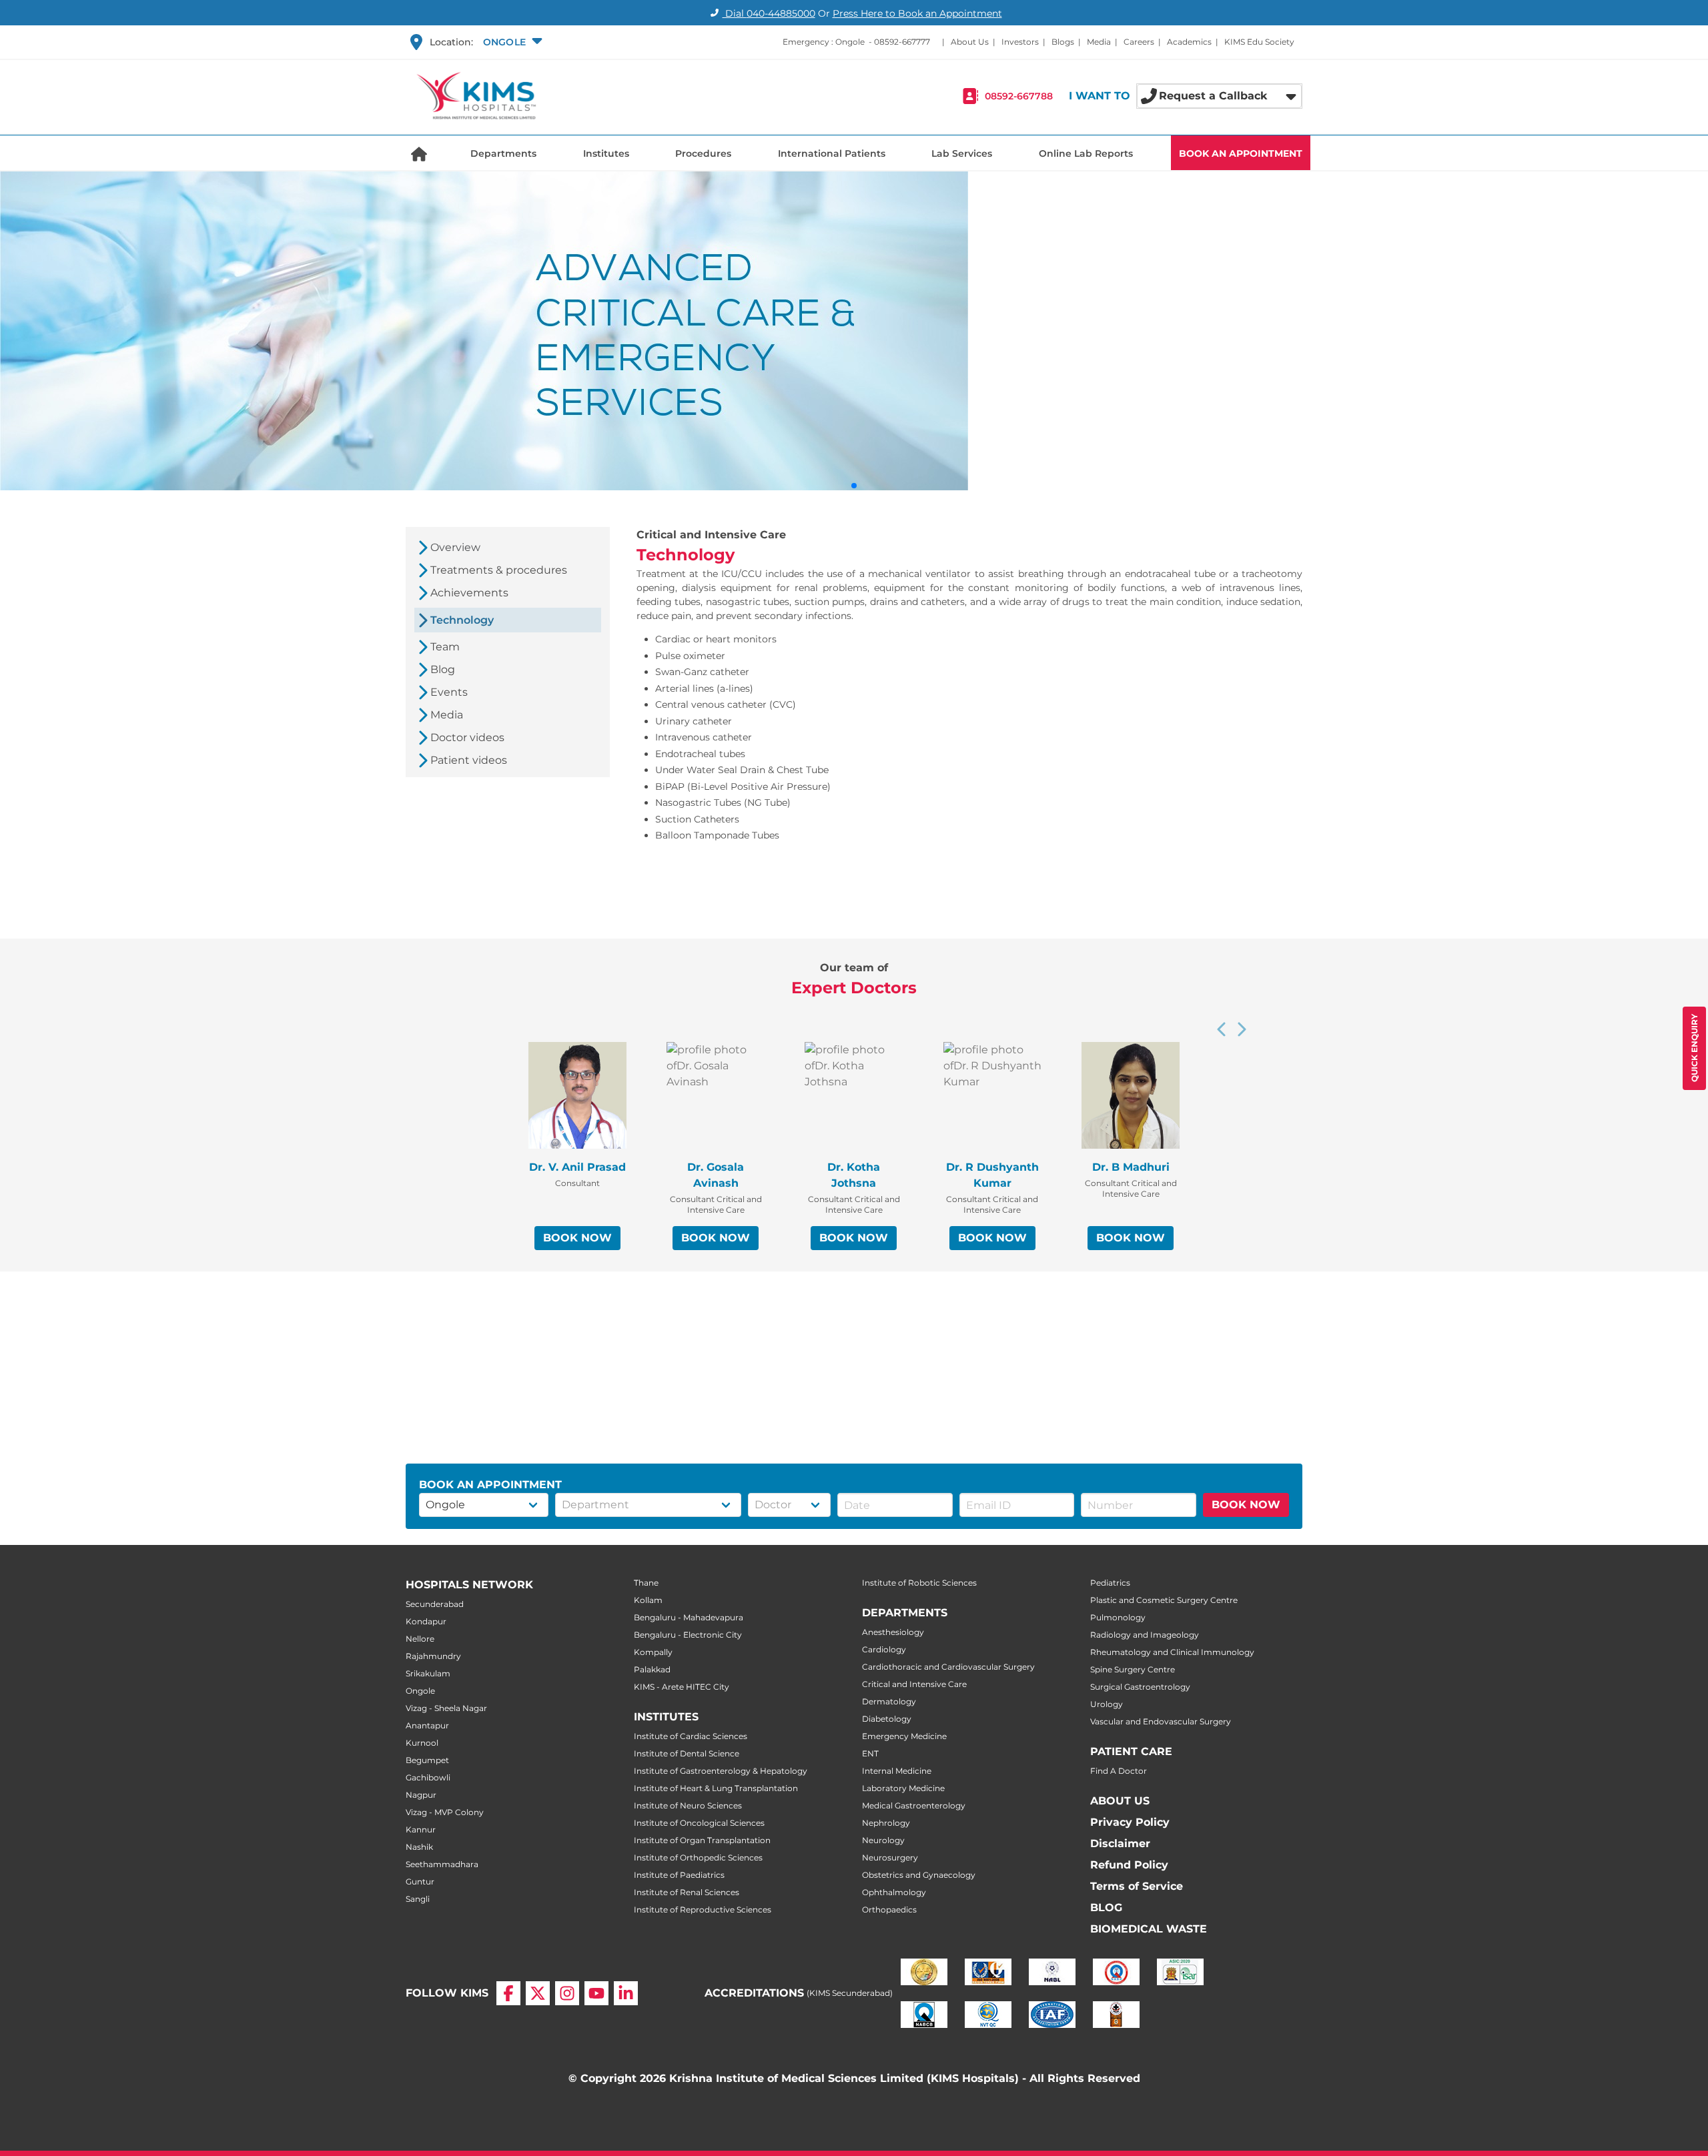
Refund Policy (1129, 1865)
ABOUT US (1120, 1801)
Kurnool (422, 1743)
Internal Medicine (897, 1771)
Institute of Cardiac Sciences (691, 1736)
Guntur (420, 1881)
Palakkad (652, 1669)
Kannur (421, 1829)
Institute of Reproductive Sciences (703, 1910)
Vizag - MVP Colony (445, 1812)
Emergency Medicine (904, 1736)
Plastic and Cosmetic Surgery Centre (1164, 1600)
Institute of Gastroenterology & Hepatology (721, 1771)
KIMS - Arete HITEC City (682, 1687)
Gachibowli (428, 1777)
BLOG (1106, 1908)
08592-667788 (1019, 96)
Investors (1020, 42)
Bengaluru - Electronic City (688, 1635)
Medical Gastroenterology (914, 1805)
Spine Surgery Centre (1133, 1669)
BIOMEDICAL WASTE (1149, 1929)
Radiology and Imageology (1145, 1635)
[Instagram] (567, 1993)
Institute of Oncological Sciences (699, 1823)
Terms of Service (1137, 1886)
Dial (769, 13)
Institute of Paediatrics (679, 1875)
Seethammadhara (442, 1864)
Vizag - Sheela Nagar (446, 1708)
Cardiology (884, 1649)
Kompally (653, 1652)
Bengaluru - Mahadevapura (689, 1617)
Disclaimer (1120, 1843)
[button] (511, 42)
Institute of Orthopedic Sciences (698, 1857)
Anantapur (427, 1725)
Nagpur (421, 1795)
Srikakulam (428, 1673)
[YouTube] (596, 1993)
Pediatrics (1110, 1583)
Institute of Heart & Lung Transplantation (716, 1788)
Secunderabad (435, 1604)
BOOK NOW (577, 1238)
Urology (1107, 1704)
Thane (646, 1583)
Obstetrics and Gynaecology (919, 1875)
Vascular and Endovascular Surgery (1161, 1721)
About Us (970, 42)
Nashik (419, 1847)
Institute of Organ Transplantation (702, 1840)
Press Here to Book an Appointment (917, 13)
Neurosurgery (890, 1857)
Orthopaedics (889, 1910)
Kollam (648, 1600)
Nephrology (886, 1823)
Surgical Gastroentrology (1140, 1687)
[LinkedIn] (626, 1993)
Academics (1189, 42)
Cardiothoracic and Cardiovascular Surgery (948, 1667)
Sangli (418, 1899)
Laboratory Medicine (903, 1788)
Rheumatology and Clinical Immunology (1172, 1652)
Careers (1139, 42)
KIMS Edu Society (1259, 42)
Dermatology (889, 1701)
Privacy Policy (1130, 1822)
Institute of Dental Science (687, 1753)
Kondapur (426, 1621)
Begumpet (427, 1760)
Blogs (1063, 42)
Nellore (420, 1639)
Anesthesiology (893, 1632)
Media (1099, 42)
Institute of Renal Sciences (687, 1892)
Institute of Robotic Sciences (919, 1583)
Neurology (883, 1840)
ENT (870, 1753)
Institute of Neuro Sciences (688, 1805)
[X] (538, 1993)
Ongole (420, 1691)
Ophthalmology (894, 1892)
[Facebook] (508, 1993)
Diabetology (887, 1719)
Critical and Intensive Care (914, 1684)
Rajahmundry (433, 1656)
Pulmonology (1118, 1617)
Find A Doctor (1119, 1771)
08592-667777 (902, 42)
